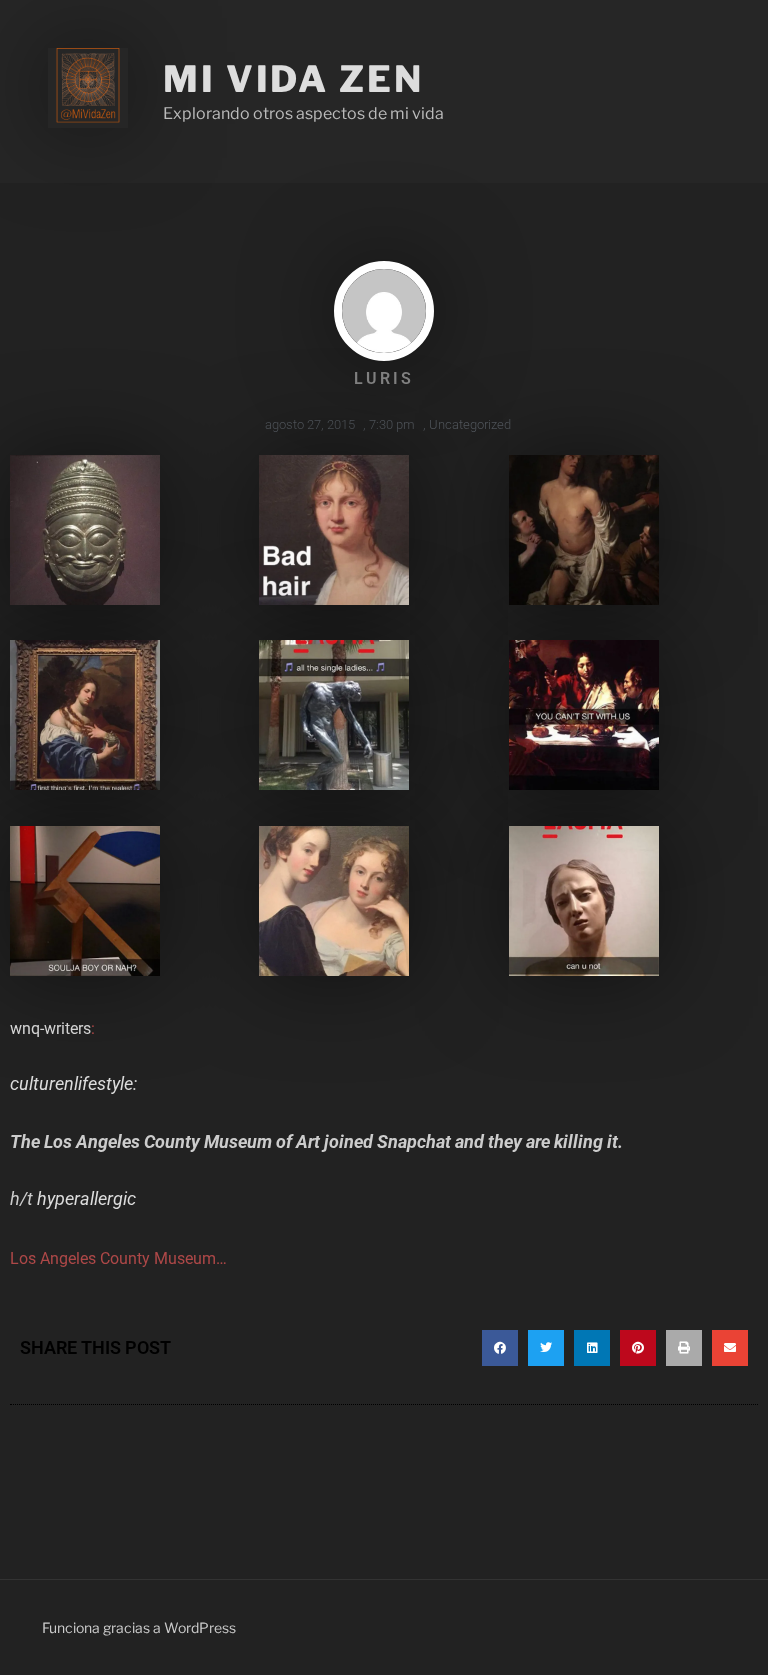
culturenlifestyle (71, 1083)
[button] (500, 1348)
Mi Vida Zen (293, 79)
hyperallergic (86, 1198)
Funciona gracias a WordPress (139, 1627)
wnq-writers (50, 1028)
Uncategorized (470, 424)
